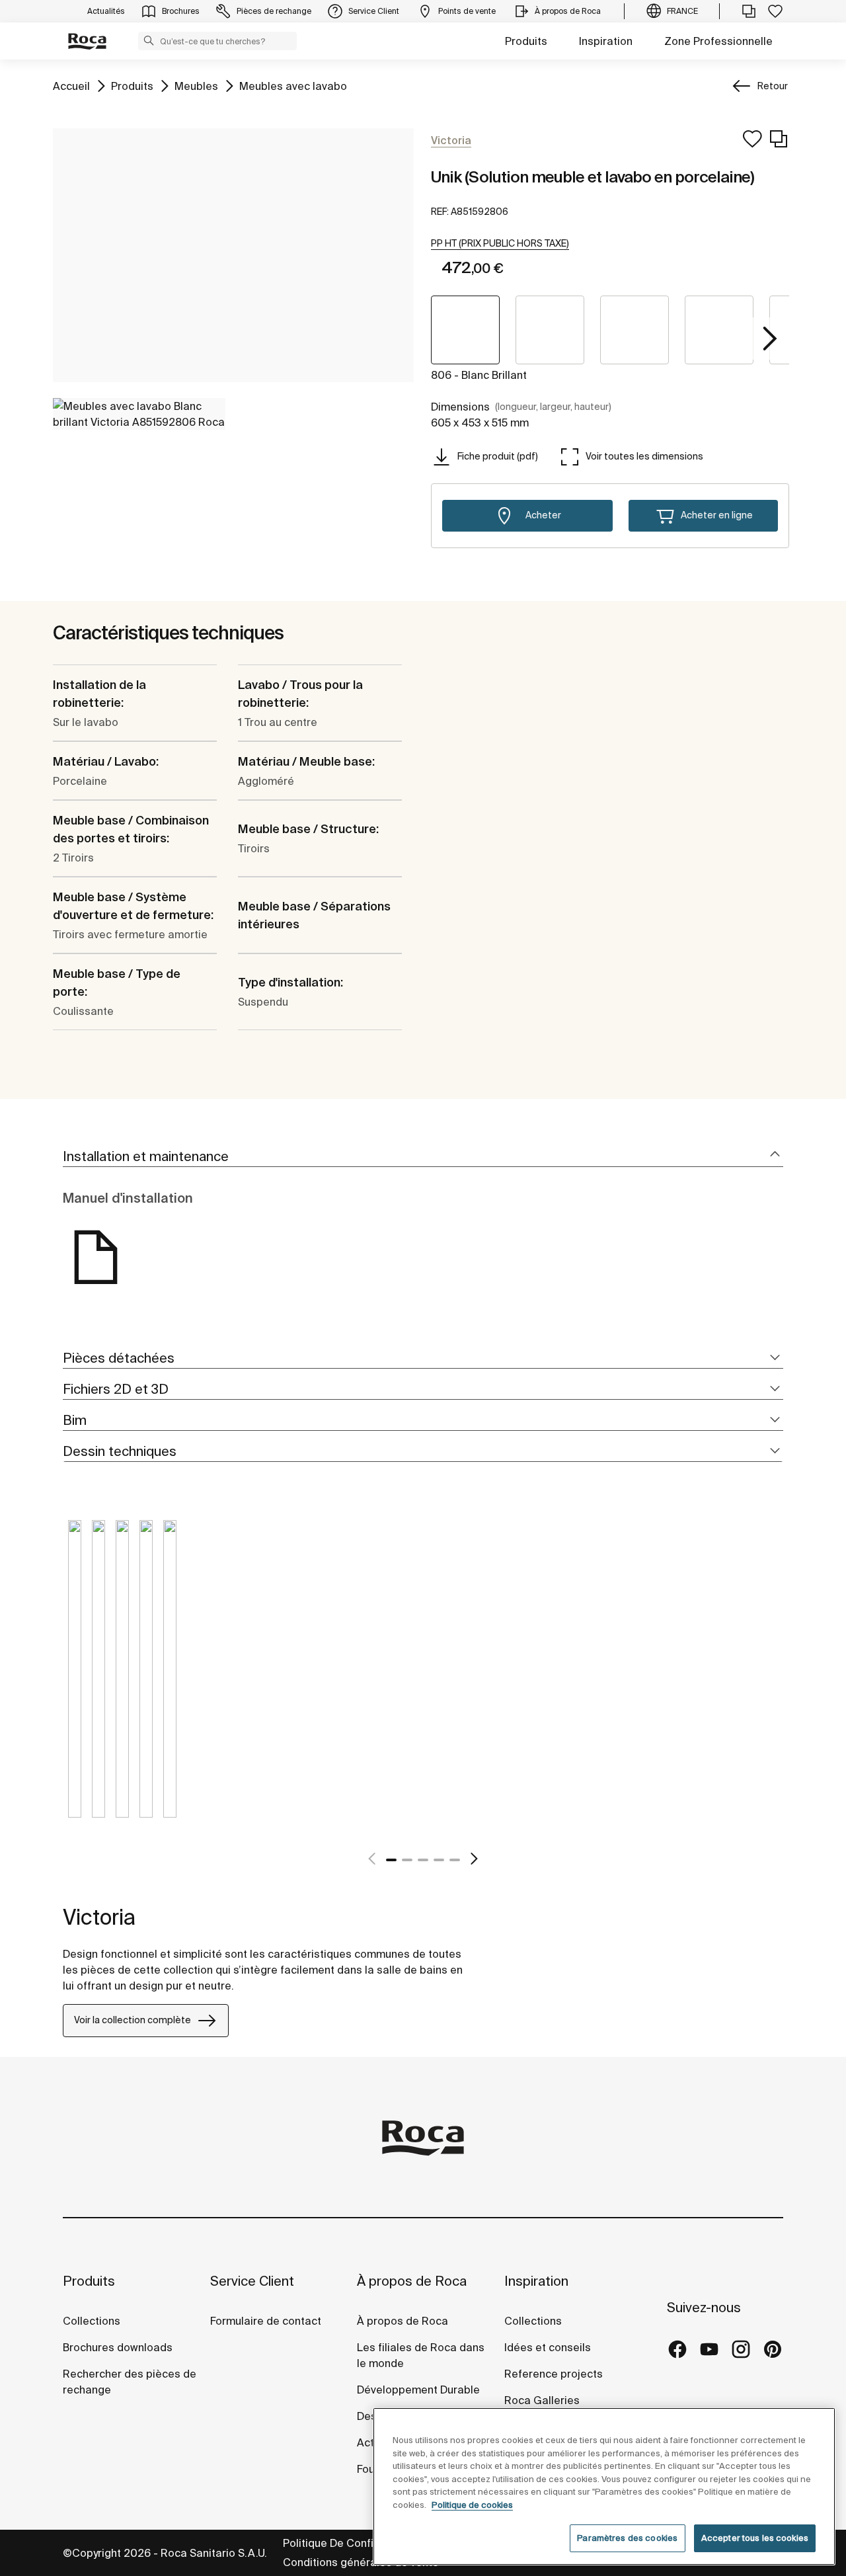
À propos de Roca (412, 2281)
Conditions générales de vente (361, 2562)
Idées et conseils (548, 2347)
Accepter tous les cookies (755, 2538)
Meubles (196, 86)
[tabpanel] (75, 1679)
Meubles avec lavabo (293, 86)
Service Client (252, 2281)
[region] (604, 2486)
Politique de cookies (472, 2505)
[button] (149, 40)
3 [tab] (423, 1860)
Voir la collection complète (133, 2020)
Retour (773, 86)
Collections (92, 2321)
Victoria (99, 1917)
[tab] (423, 1157)
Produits (526, 41)
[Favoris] (775, 11)
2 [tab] (407, 1860)
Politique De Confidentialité (352, 2543)
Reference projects (554, 2374)
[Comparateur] (749, 11)
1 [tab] (391, 1860)
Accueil (71, 86)
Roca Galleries (542, 2400)
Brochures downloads (118, 2347)
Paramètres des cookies (627, 2538)
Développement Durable (418, 2390)
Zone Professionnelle (718, 41)
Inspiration (606, 41)
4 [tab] (439, 1860)
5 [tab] (455, 1860)
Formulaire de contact (266, 2321)
